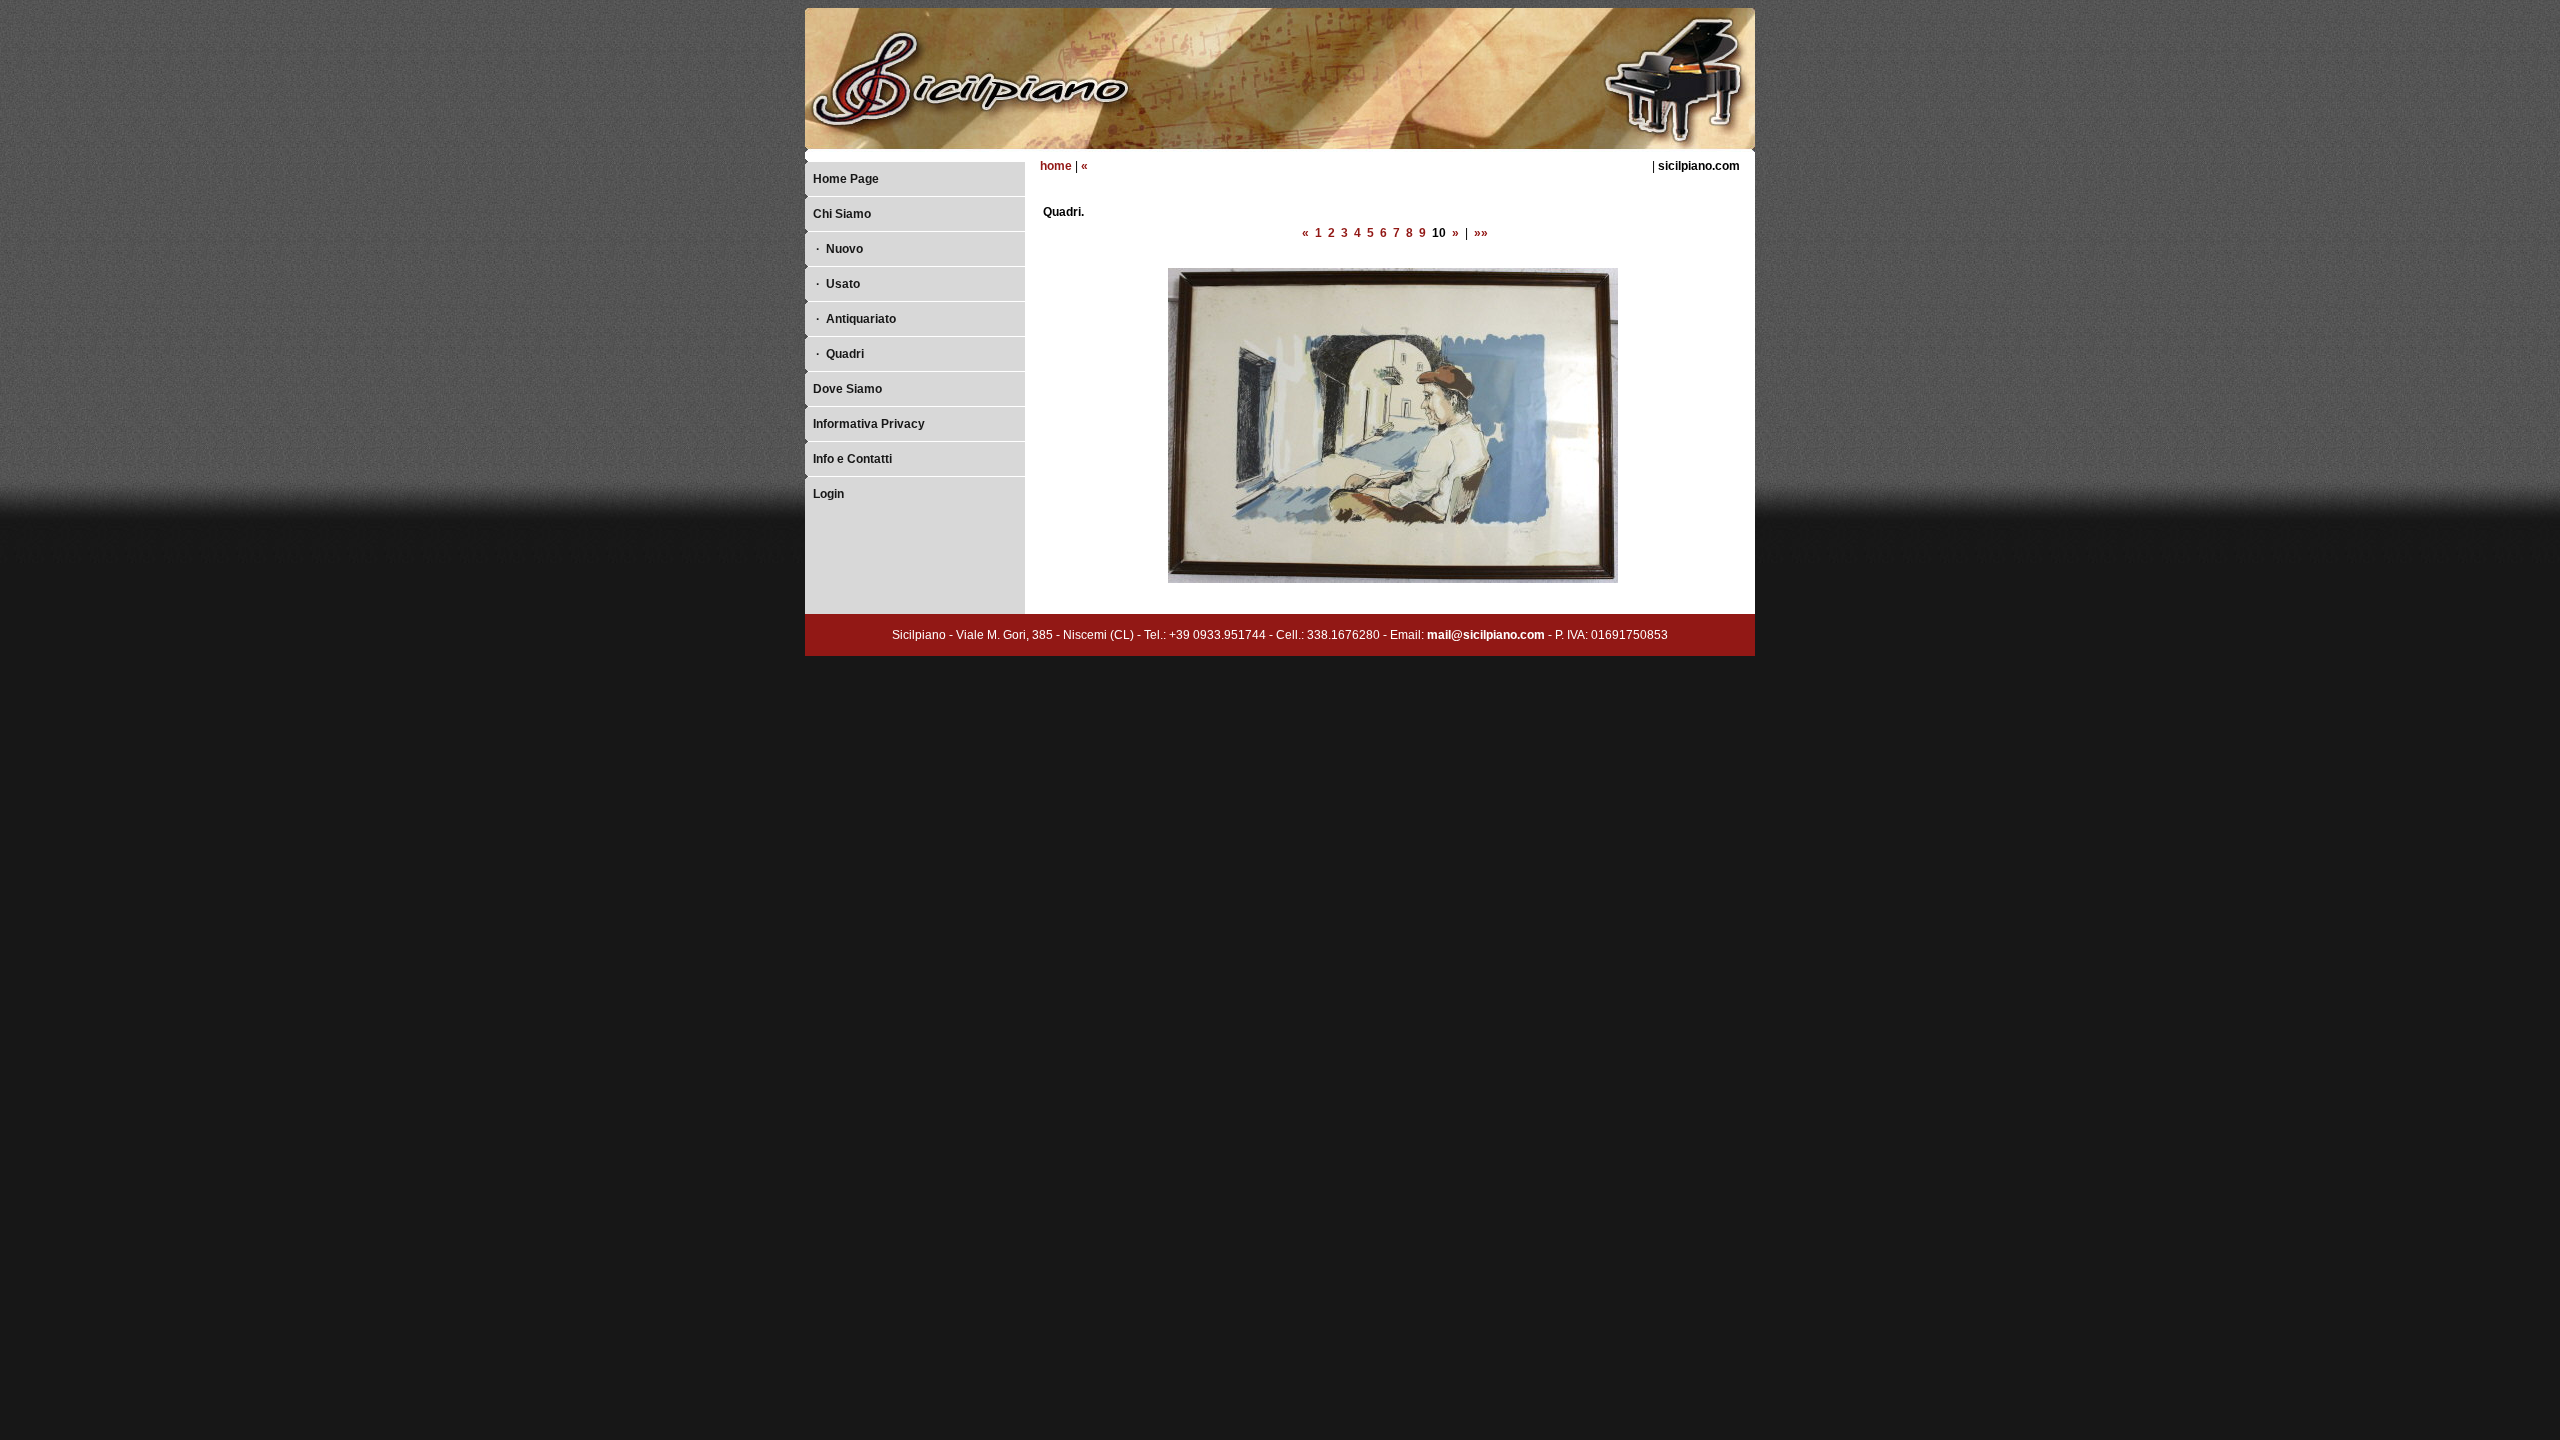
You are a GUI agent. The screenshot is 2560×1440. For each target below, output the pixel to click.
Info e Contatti (852, 459)
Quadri (840, 354)
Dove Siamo (847, 389)
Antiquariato (856, 319)
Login (828, 494)
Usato (838, 284)
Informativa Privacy (869, 424)
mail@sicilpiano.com (1486, 635)
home (1056, 166)
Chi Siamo (842, 214)
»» (1481, 233)
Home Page (846, 179)
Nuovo (839, 249)
